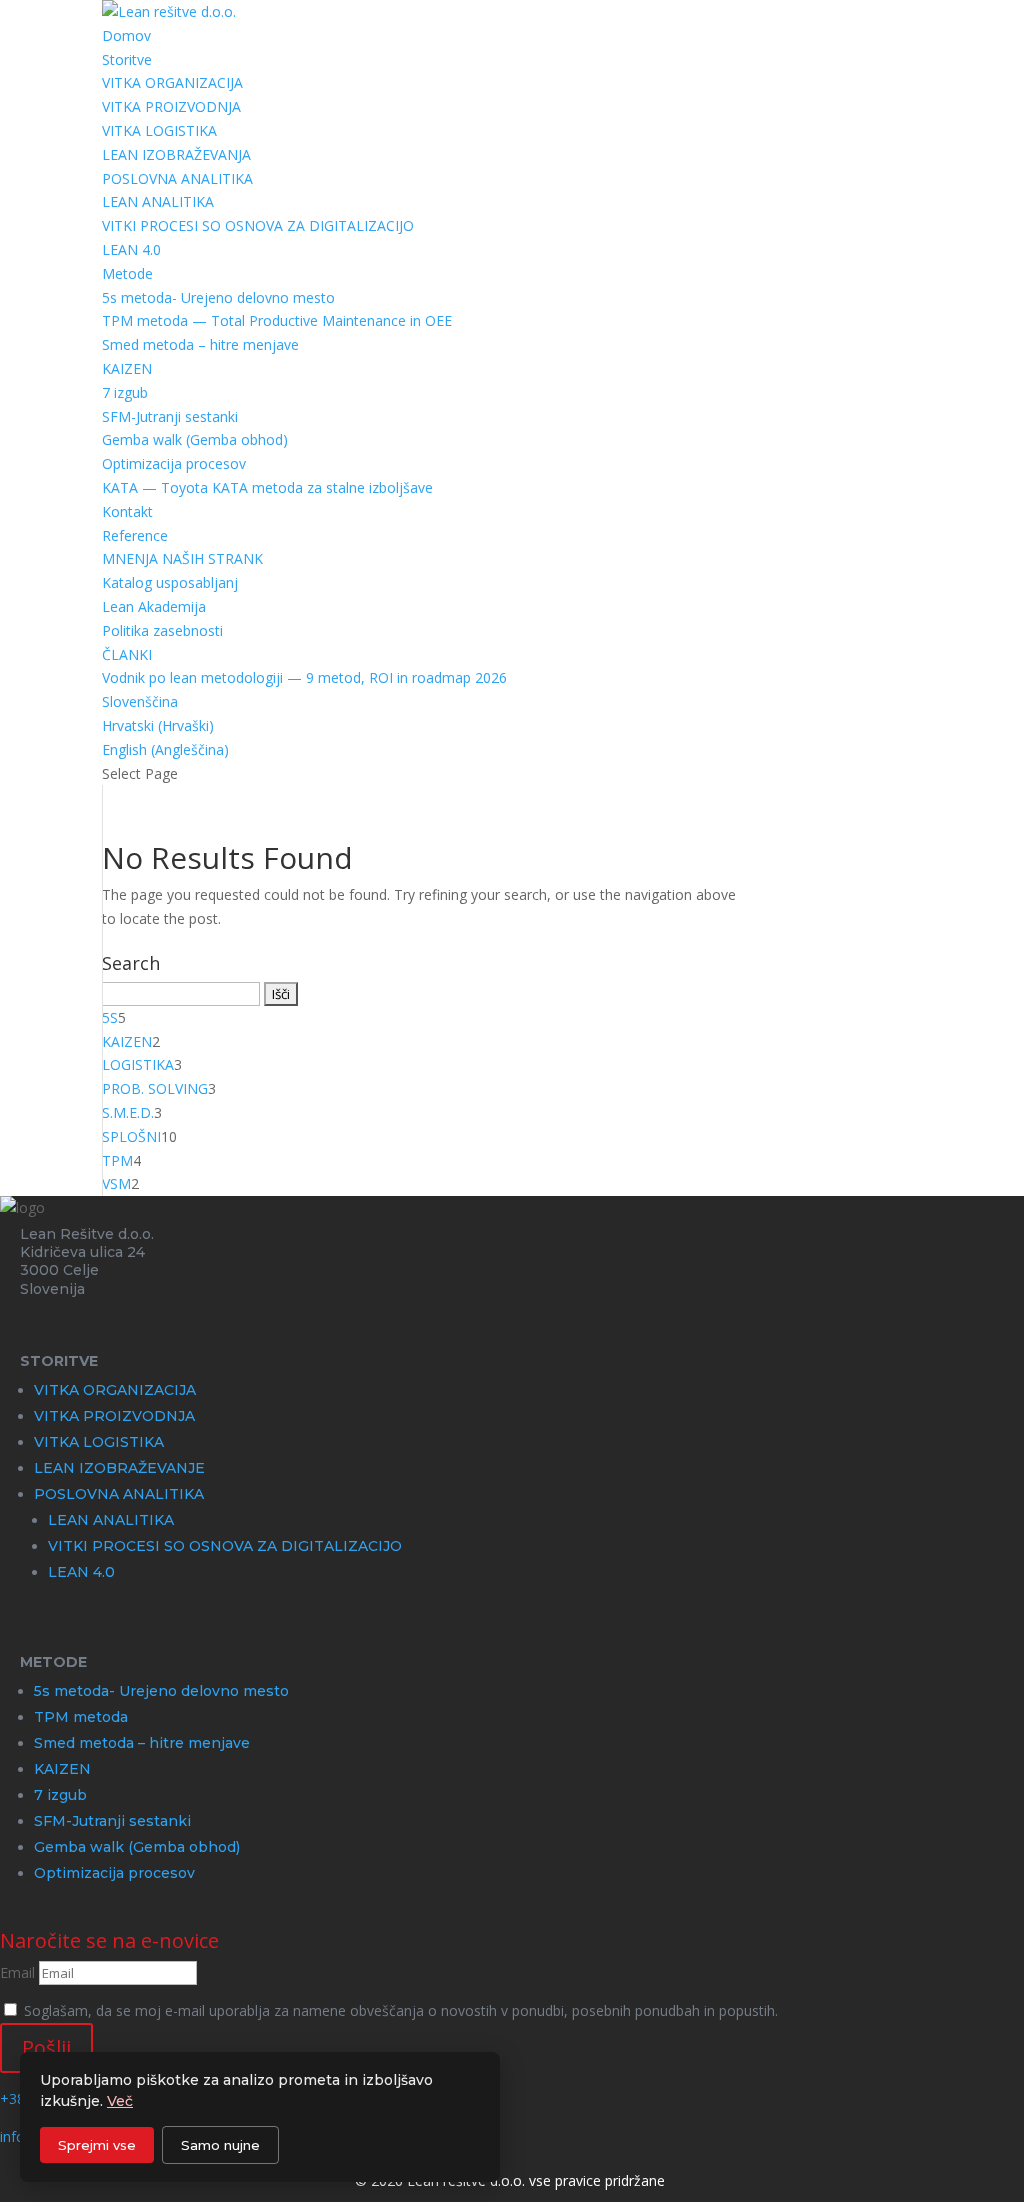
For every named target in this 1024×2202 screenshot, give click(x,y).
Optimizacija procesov (174, 463)
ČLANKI (127, 654)
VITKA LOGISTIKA (159, 130)
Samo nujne (220, 2145)
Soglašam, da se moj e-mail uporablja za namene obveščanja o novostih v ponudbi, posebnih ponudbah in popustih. (401, 2010)
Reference (135, 535)
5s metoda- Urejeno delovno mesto (218, 297)
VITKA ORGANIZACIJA (172, 82)
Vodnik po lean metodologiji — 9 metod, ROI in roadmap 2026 (304, 677)
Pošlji (46, 2047)
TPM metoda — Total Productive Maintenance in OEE (277, 320)
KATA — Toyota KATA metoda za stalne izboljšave (267, 487)
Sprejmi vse (97, 2145)
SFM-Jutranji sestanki (170, 416)
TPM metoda (81, 1717)
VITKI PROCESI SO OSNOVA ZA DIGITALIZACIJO (258, 225)
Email (17, 1972)
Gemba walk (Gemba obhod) (195, 439)
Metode (127, 273)
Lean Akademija (154, 606)
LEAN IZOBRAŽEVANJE (119, 1468)
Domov (126, 35)
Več (120, 2101)
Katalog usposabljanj (170, 582)
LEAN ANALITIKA (158, 201)
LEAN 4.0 (131, 249)
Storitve (127, 59)
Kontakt (127, 511)
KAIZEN (127, 368)
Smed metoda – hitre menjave (200, 344)
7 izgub (125, 392)
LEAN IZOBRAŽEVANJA (176, 154)
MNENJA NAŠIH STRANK (182, 558)
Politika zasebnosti (162, 630)
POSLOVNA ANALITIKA (177, 178)
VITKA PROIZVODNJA (171, 106)
